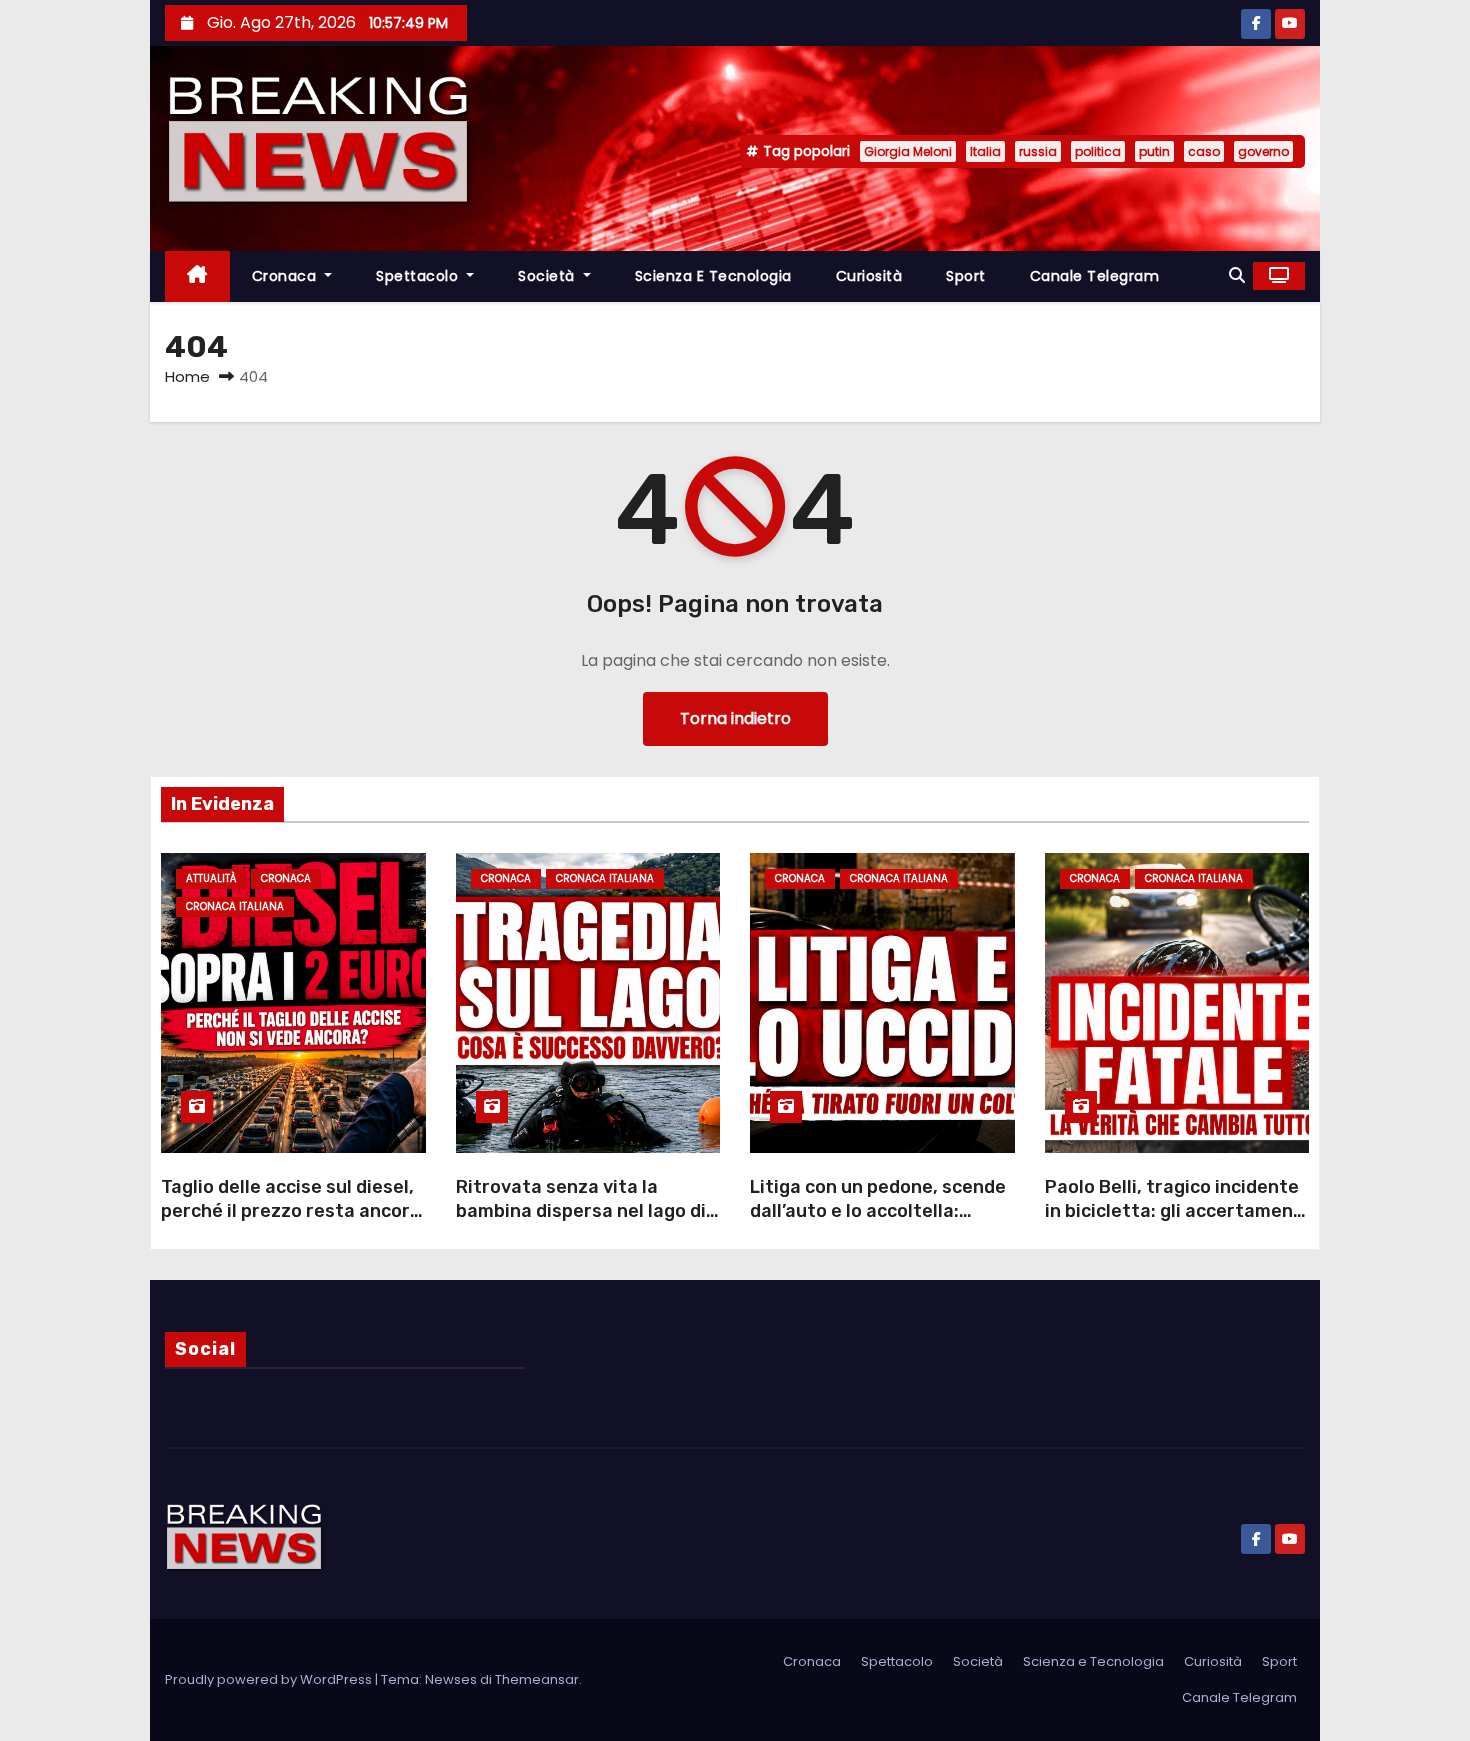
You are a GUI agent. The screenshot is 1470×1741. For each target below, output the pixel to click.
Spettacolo (419, 276)
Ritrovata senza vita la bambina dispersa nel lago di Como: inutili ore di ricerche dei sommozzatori (581, 1223)
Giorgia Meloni (908, 151)
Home (187, 376)
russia (1038, 151)
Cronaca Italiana (235, 906)
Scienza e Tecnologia (713, 276)
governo (1263, 151)
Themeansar (537, 1679)
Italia (985, 151)
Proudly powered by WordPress (270, 1679)
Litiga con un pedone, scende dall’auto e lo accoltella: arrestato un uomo (878, 1211)
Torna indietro (735, 718)
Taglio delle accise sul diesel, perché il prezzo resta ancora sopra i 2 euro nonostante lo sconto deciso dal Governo (291, 1223)
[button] (1237, 275)
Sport (966, 276)
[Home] (197, 276)
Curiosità (869, 276)
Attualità (211, 878)
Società (548, 276)
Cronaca (286, 276)
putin (1154, 151)
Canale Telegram (1095, 276)
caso (1204, 151)
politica (1098, 151)
